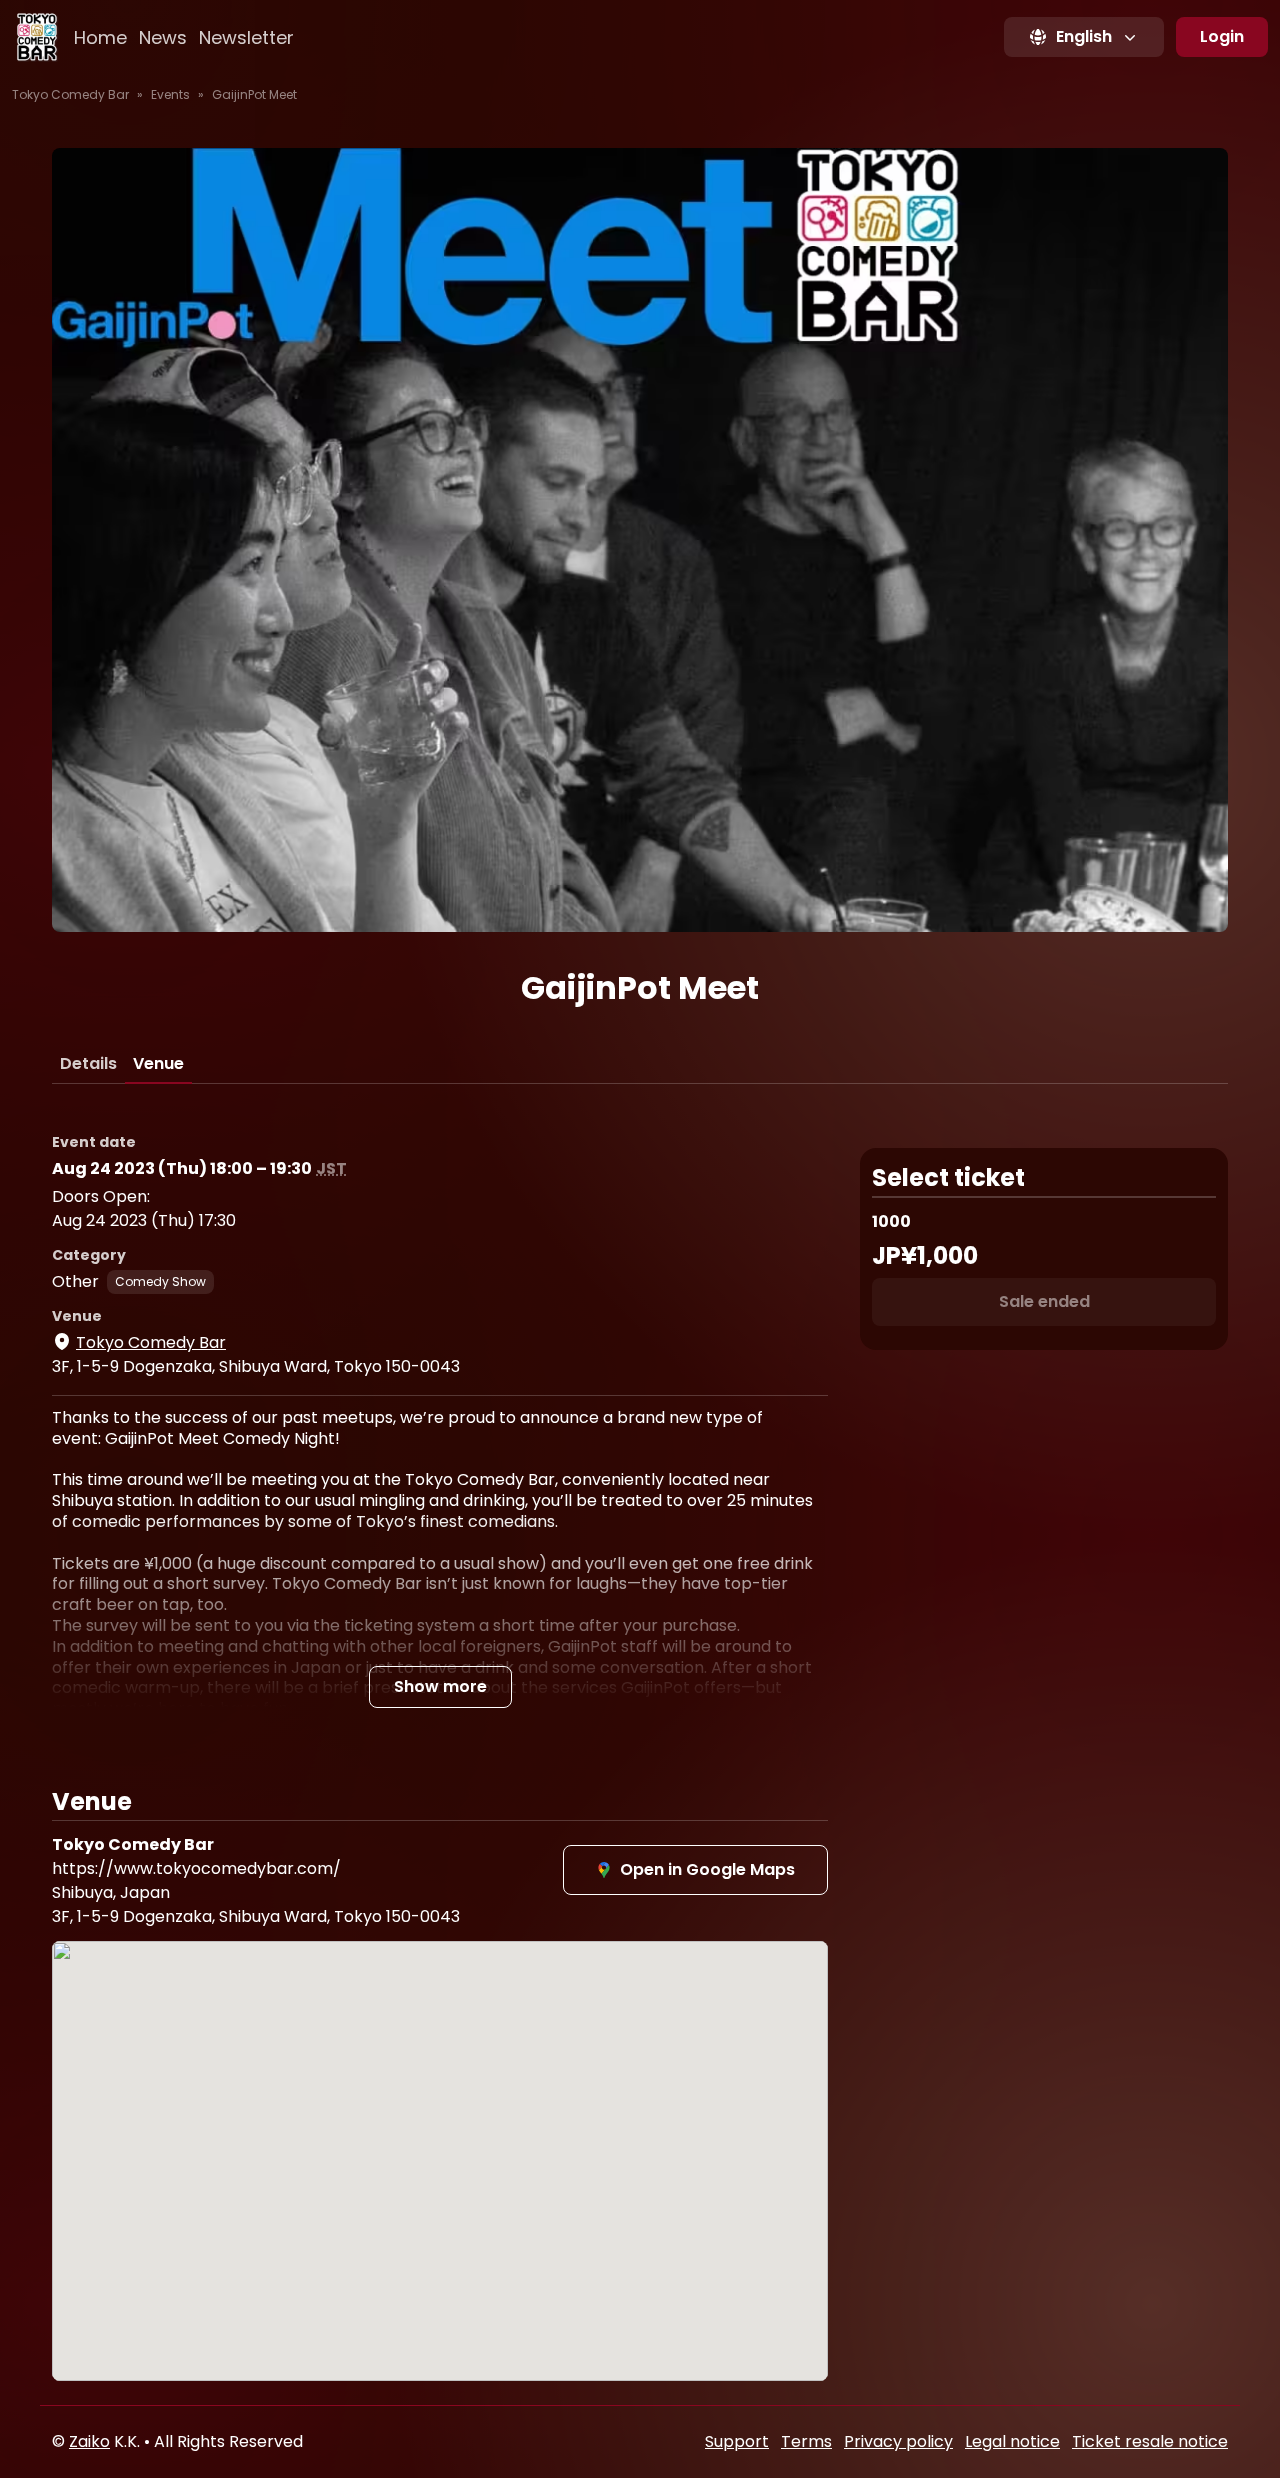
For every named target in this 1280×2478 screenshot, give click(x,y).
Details (88, 1063)
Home (100, 37)
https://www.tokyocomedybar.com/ (196, 1868)
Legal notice (1012, 2441)
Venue (158, 1063)
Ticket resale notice (1150, 2441)
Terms (806, 2441)
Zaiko (89, 2441)
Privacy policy (898, 2441)
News (163, 37)
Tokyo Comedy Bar (70, 94)
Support (737, 2441)
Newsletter (246, 37)
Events (170, 94)
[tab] (88, 1064)
